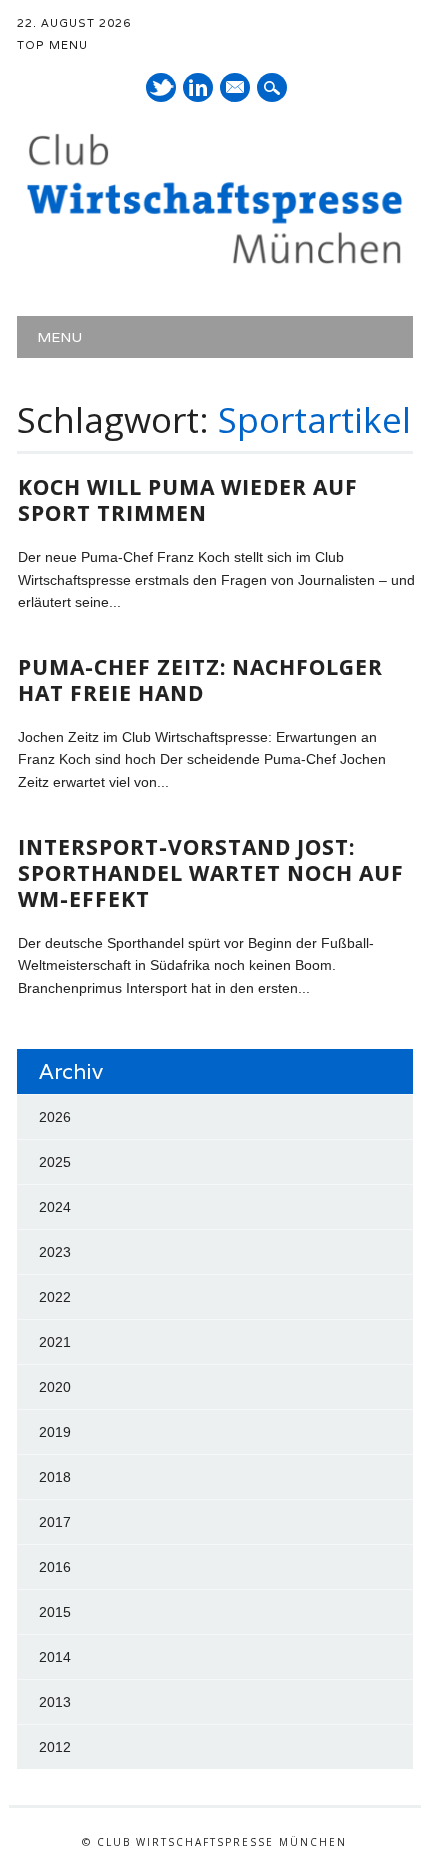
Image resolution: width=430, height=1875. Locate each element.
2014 (55, 1657)
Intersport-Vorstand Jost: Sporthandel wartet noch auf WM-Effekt (211, 873)
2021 (55, 1342)
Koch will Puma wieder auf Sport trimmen (188, 500)
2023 (55, 1252)
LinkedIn (198, 87)
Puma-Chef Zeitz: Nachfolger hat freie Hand (200, 680)
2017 (55, 1522)
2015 (55, 1612)
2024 (55, 1207)
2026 (55, 1117)
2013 (55, 1702)
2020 (55, 1387)
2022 (55, 1297)
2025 (55, 1162)
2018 (55, 1477)
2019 (55, 1432)
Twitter (161, 87)
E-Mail (236, 89)
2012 (55, 1747)
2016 (55, 1567)
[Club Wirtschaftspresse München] (215, 264)
